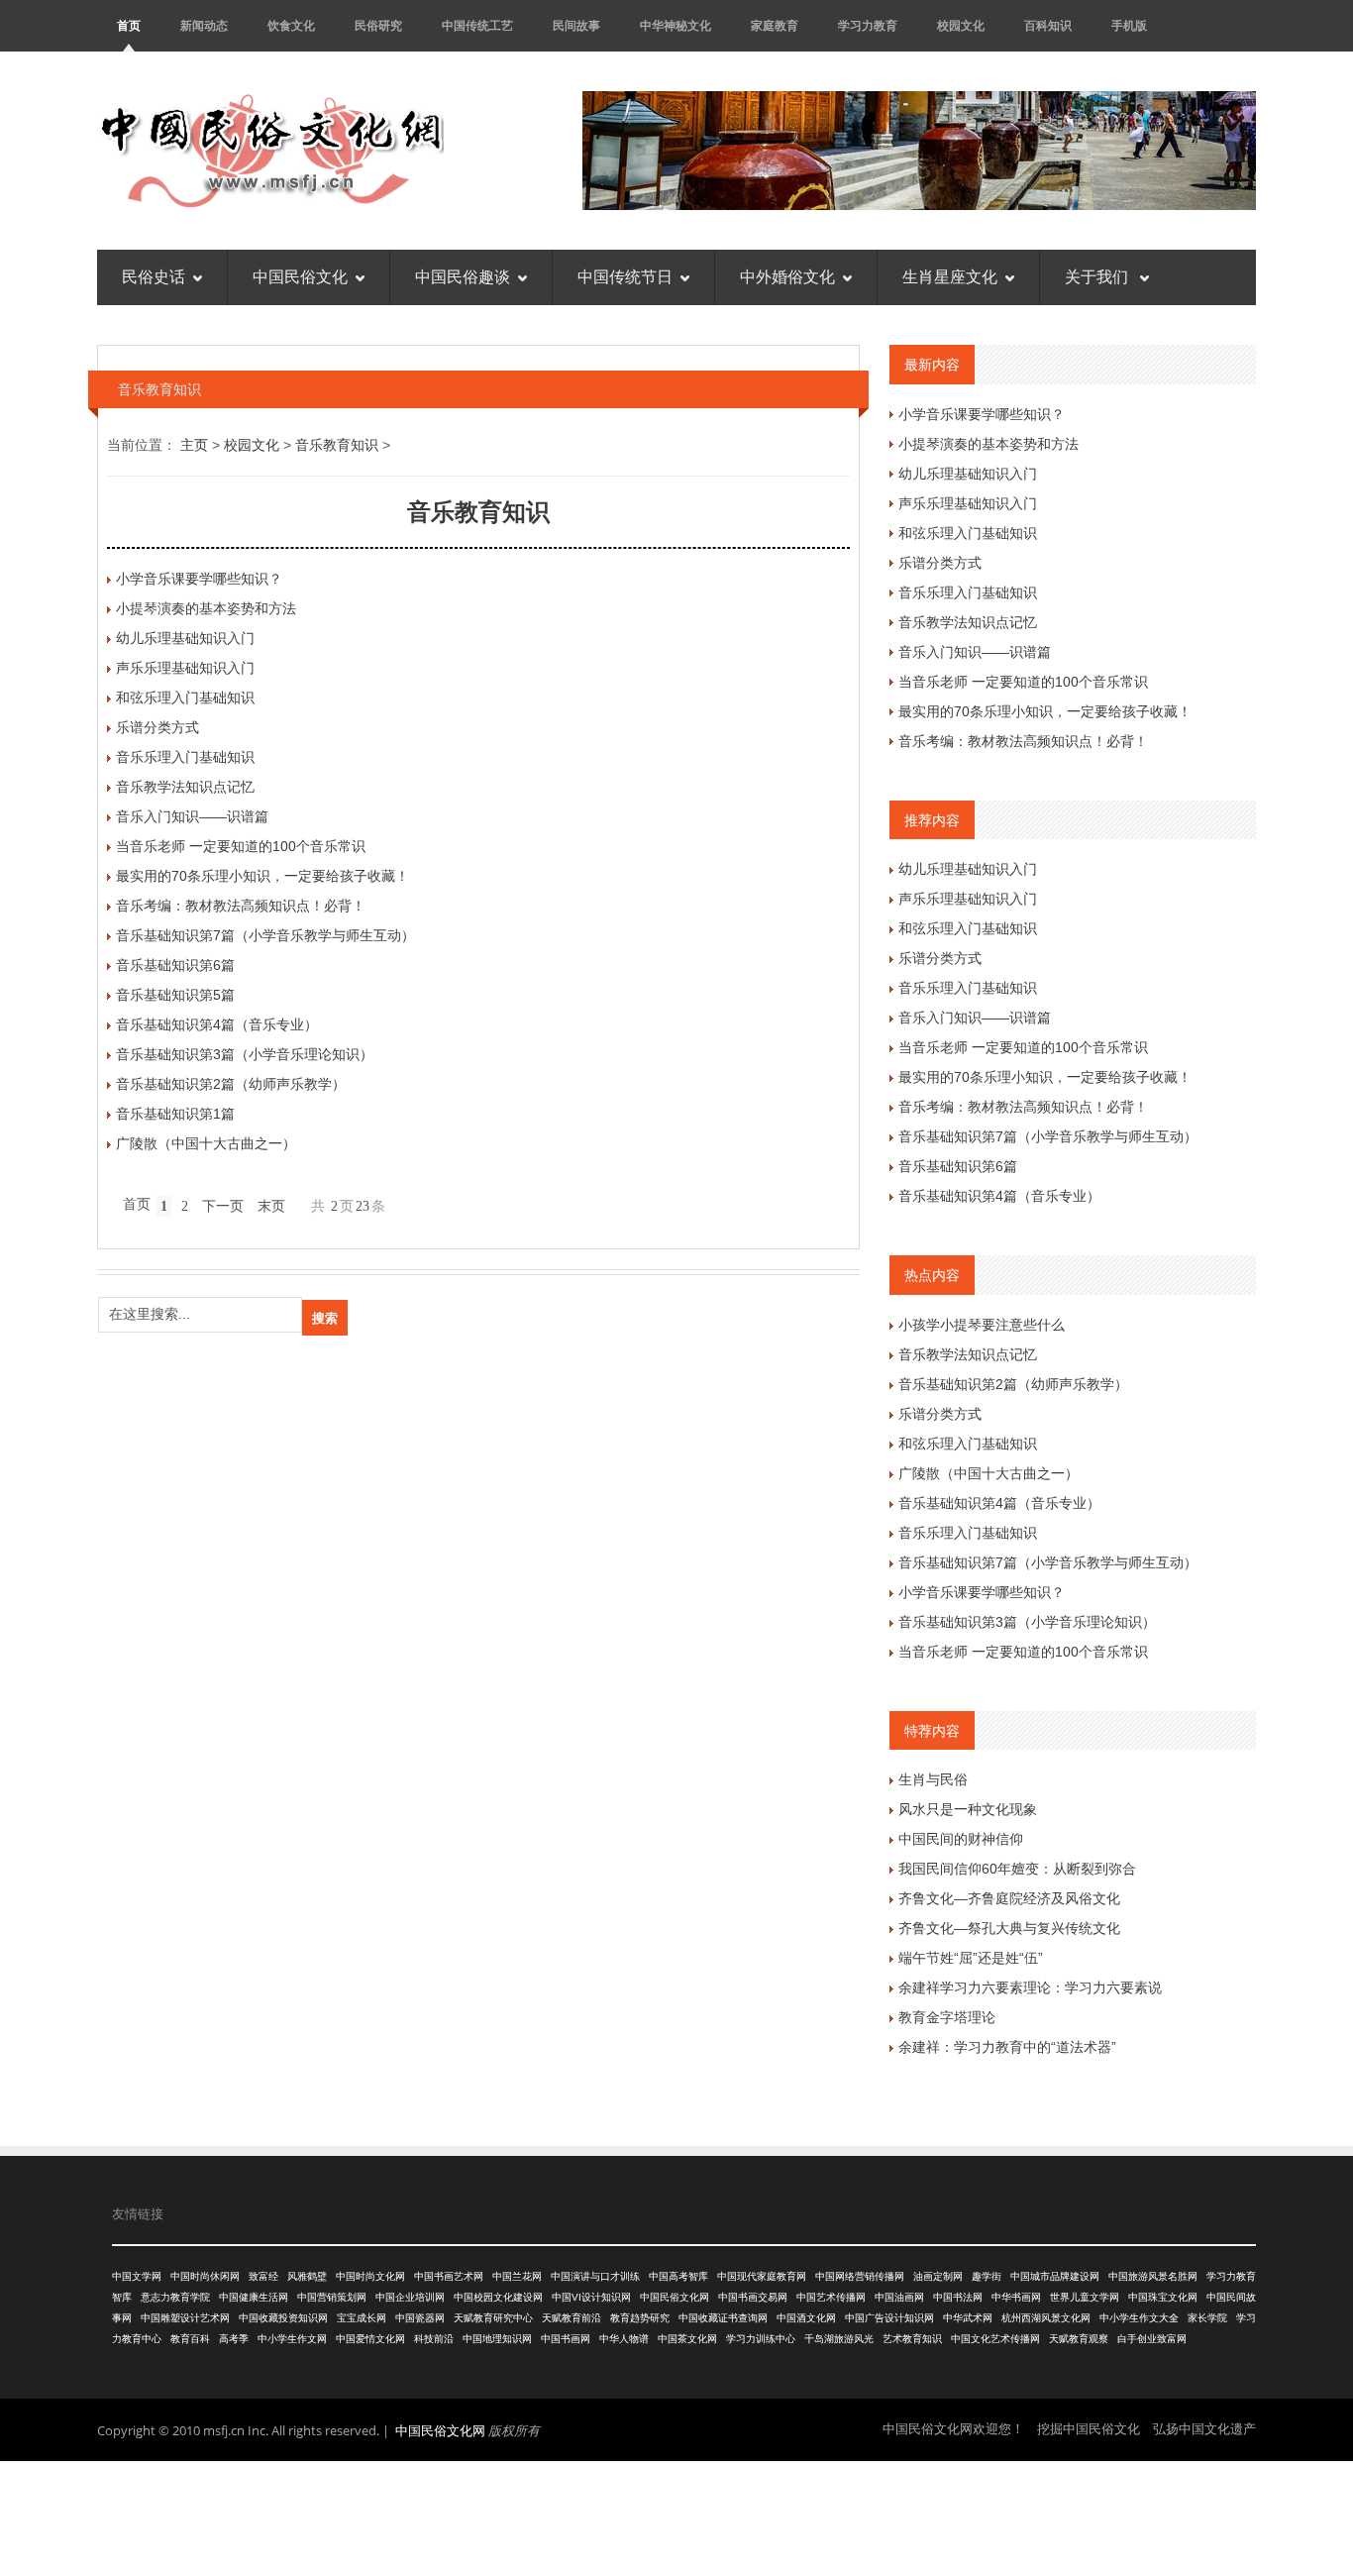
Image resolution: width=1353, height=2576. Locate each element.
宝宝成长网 (362, 2318)
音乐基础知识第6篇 (175, 965)
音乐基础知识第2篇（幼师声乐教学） (231, 1084)
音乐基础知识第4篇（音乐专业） (217, 1024)
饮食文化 (291, 25)
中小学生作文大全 (1139, 2318)
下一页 (223, 1206)
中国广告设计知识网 (889, 2318)
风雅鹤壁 (307, 2276)
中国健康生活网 (254, 2297)
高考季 (234, 2339)
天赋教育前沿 (572, 2318)
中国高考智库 (678, 2276)
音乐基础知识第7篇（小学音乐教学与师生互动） (265, 935)
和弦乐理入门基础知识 (185, 698)
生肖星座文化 (950, 277)
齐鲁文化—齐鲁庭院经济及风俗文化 (1009, 1898)
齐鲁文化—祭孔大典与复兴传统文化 (1009, 1928)
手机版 (1129, 25)
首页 (129, 25)
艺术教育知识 (912, 2339)
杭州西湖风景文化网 (1046, 2318)
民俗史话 (154, 277)
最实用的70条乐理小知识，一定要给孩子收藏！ (262, 876)
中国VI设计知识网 (591, 2297)
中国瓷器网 (420, 2318)
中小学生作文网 (292, 2339)
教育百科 (190, 2339)
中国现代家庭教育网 (762, 2276)
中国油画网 (899, 2297)
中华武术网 (968, 2318)
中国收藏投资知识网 (283, 2318)
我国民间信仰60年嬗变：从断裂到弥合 (1017, 1869)
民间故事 (576, 25)
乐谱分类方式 (157, 727)
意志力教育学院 (175, 2297)
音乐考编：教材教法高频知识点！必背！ (241, 906)
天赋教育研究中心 (493, 2318)
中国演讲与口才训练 (595, 2276)
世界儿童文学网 (1085, 2297)
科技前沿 (434, 2339)
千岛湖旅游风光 (839, 2339)
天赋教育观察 (1079, 2339)
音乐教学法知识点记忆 (185, 787)
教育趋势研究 (640, 2318)
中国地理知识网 (497, 2339)
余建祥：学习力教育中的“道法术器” (1007, 2047)
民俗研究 (378, 25)
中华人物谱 (624, 2339)
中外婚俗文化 (787, 277)
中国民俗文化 (300, 277)
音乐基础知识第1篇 (175, 1114)
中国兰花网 (517, 2276)
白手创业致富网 (1152, 2339)
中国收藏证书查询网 (723, 2318)
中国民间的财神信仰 (961, 1839)
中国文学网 (137, 2276)
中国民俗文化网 (675, 2297)
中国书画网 (566, 2339)
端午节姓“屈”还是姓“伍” (971, 1958)
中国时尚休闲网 (205, 2276)
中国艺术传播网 (831, 2297)
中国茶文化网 (687, 2339)
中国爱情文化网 (370, 2339)
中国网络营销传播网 (860, 2276)
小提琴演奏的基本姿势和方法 (206, 608)
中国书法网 (958, 2297)
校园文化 (961, 25)
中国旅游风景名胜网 (1153, 2276)
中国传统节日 (625, 277)
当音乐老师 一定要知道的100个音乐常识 (241, 846)
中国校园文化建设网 (498, 2297)
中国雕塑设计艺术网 (185, 2318)
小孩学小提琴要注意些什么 (982, 1325)
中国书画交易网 (753, 2297)
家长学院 (1207, 2318)
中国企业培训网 (410, 2297)
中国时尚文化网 (370, 2276)
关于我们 (1098, 277)
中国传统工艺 (477, 25)
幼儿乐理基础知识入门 (185, 638)
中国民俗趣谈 (463, 277)
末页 (271, 1206)
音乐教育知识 (337, 445)
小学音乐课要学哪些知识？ (199, 579)
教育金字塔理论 (947, 2017)
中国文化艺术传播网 (995, 2339)
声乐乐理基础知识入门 (185, 668)
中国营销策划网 (332, 2297)
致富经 (263, 2276)
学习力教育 (868, 25)
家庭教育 (775, 25)
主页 (194, 445)
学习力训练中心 (761, 2339)
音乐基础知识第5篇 (175, 995)
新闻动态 (204, 25)
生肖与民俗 (933, 1779)
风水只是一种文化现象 (968, 1809)
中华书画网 (1016, 2297)
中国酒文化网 (806, 2318)
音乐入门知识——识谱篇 (192, 816)
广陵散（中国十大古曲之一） (206, 1143)
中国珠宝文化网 (1163, 2297)
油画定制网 (938, 2276)
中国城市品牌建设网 (1055, 2276)
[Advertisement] (676, 2516)
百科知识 (1048, 25)
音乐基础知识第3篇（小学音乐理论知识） (245, 1054)
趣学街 (987, 2276)
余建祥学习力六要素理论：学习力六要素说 (1030, 1987)
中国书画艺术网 (449, 2276)
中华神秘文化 (676, 25)
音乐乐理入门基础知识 (185, 757)
